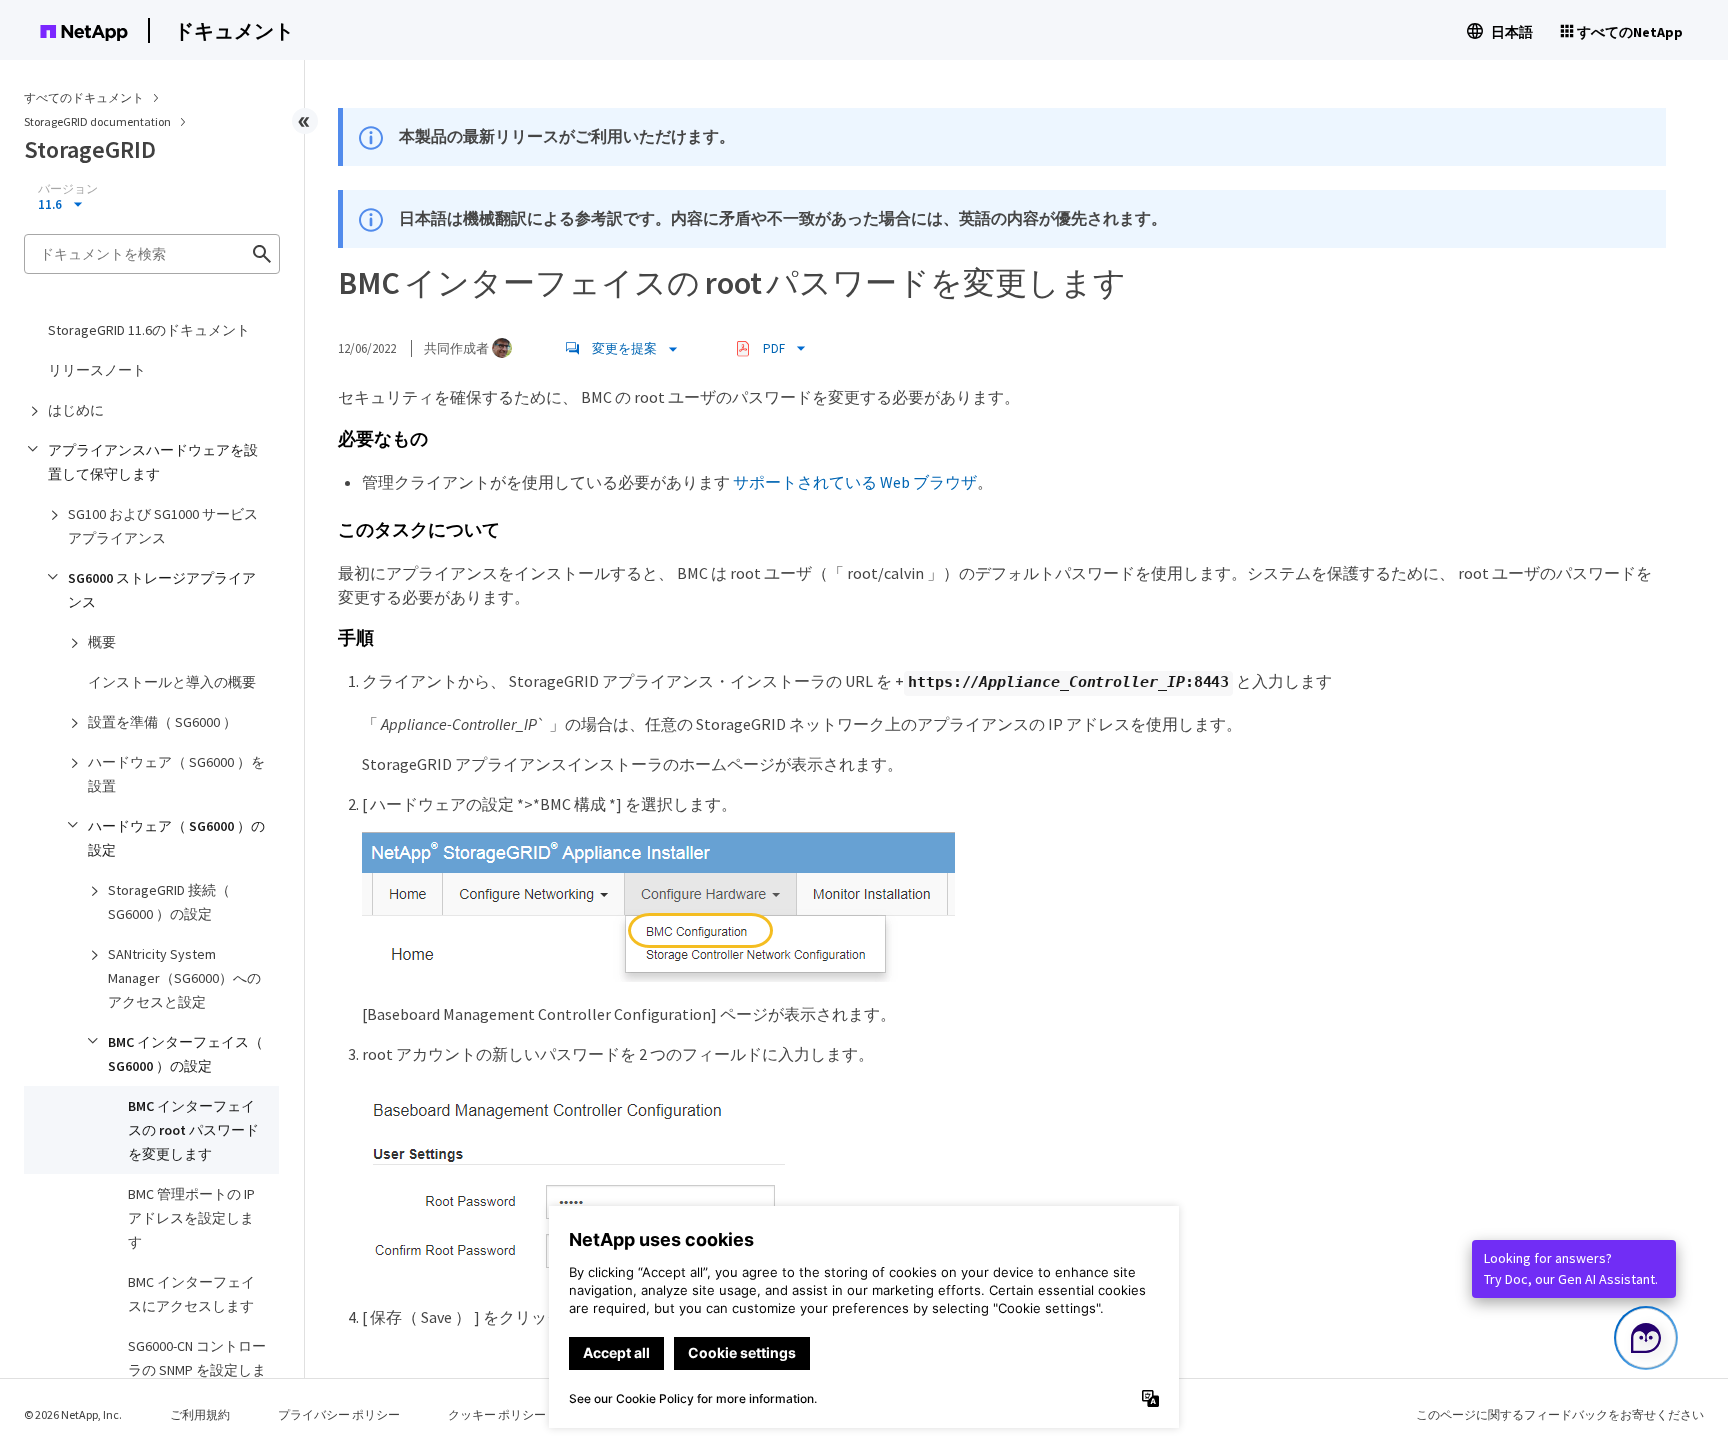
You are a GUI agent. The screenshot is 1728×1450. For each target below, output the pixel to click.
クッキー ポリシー (497, 1414)
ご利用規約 (200, 1414)
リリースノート (97, 370)
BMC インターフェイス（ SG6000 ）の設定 (185, 1054)
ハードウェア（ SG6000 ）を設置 (176, 774)
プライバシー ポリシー (339, 1414)
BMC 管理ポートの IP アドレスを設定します (191, 1218)
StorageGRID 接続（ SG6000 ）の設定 (169, 902)
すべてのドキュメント (84, 97)
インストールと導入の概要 (172, 682)
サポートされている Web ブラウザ (855, 482)
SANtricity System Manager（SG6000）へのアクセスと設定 (184, 978)
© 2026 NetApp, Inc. (73, 1414)
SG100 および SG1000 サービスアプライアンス (163, 526)
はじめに (76, 410)
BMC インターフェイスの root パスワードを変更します (193, 1130)
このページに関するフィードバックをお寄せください (1560, 1414)
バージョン (68, 189)
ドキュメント (234, 30)
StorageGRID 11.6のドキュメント (149, 330)
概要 (102, 642)
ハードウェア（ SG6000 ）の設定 (176, 838)
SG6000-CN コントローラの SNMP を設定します (197, 1370)
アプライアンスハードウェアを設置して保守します (153, 462)
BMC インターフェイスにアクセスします (191, 1294)
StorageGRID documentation (98, 121)
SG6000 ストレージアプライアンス (162, 590)
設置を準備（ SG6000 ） (162, 722)
